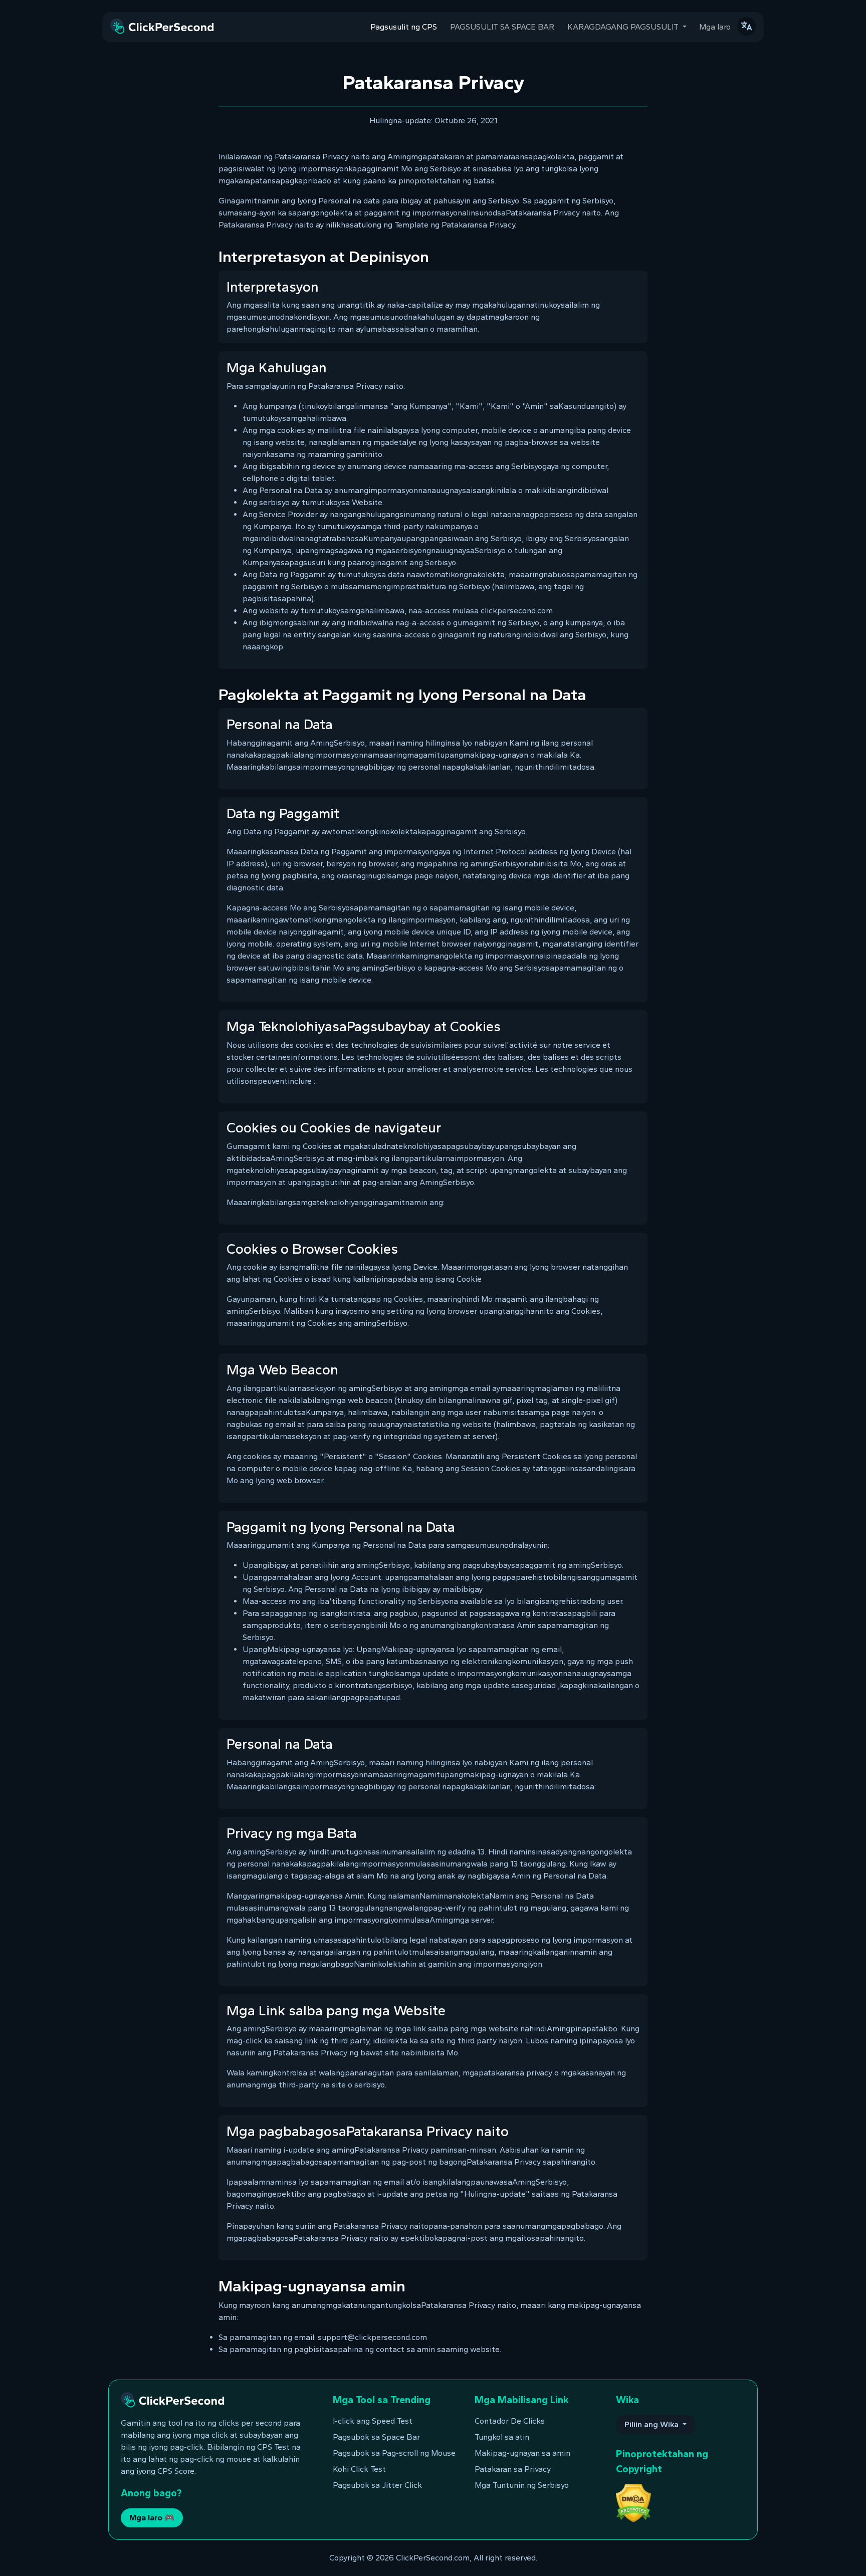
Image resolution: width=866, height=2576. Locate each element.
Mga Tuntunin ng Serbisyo (522, 2485)
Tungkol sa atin (502, 2437)
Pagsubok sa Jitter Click (377, 2485)
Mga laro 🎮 (152, 2518)
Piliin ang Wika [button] (653, 2424)
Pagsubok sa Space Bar (376, 2437)
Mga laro (715, 27)
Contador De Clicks (510, 2421)
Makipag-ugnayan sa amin (522, 2453)
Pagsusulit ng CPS (404, 27)
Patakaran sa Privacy (513, 2469)
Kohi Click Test (359, 2469)
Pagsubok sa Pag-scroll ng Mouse (394, 2453)
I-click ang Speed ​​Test (373, 2421)
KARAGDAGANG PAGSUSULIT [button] (624, 27)
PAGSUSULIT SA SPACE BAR (502, 27)
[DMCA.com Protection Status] (633, 2503)
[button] (746, 26)
